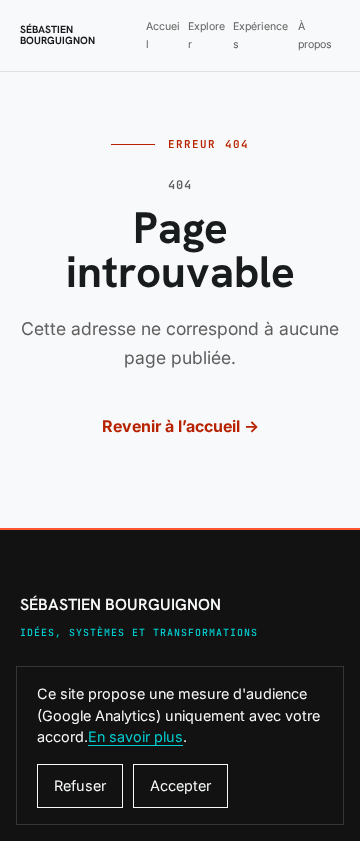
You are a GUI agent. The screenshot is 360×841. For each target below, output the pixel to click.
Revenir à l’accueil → (180, 426)
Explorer (206, 35)
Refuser (80, 785)
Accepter (180, 785)
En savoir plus (135, 736)
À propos (315, 35)
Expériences (260, 35)
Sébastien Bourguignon (57, 35)
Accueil (163, 35)
